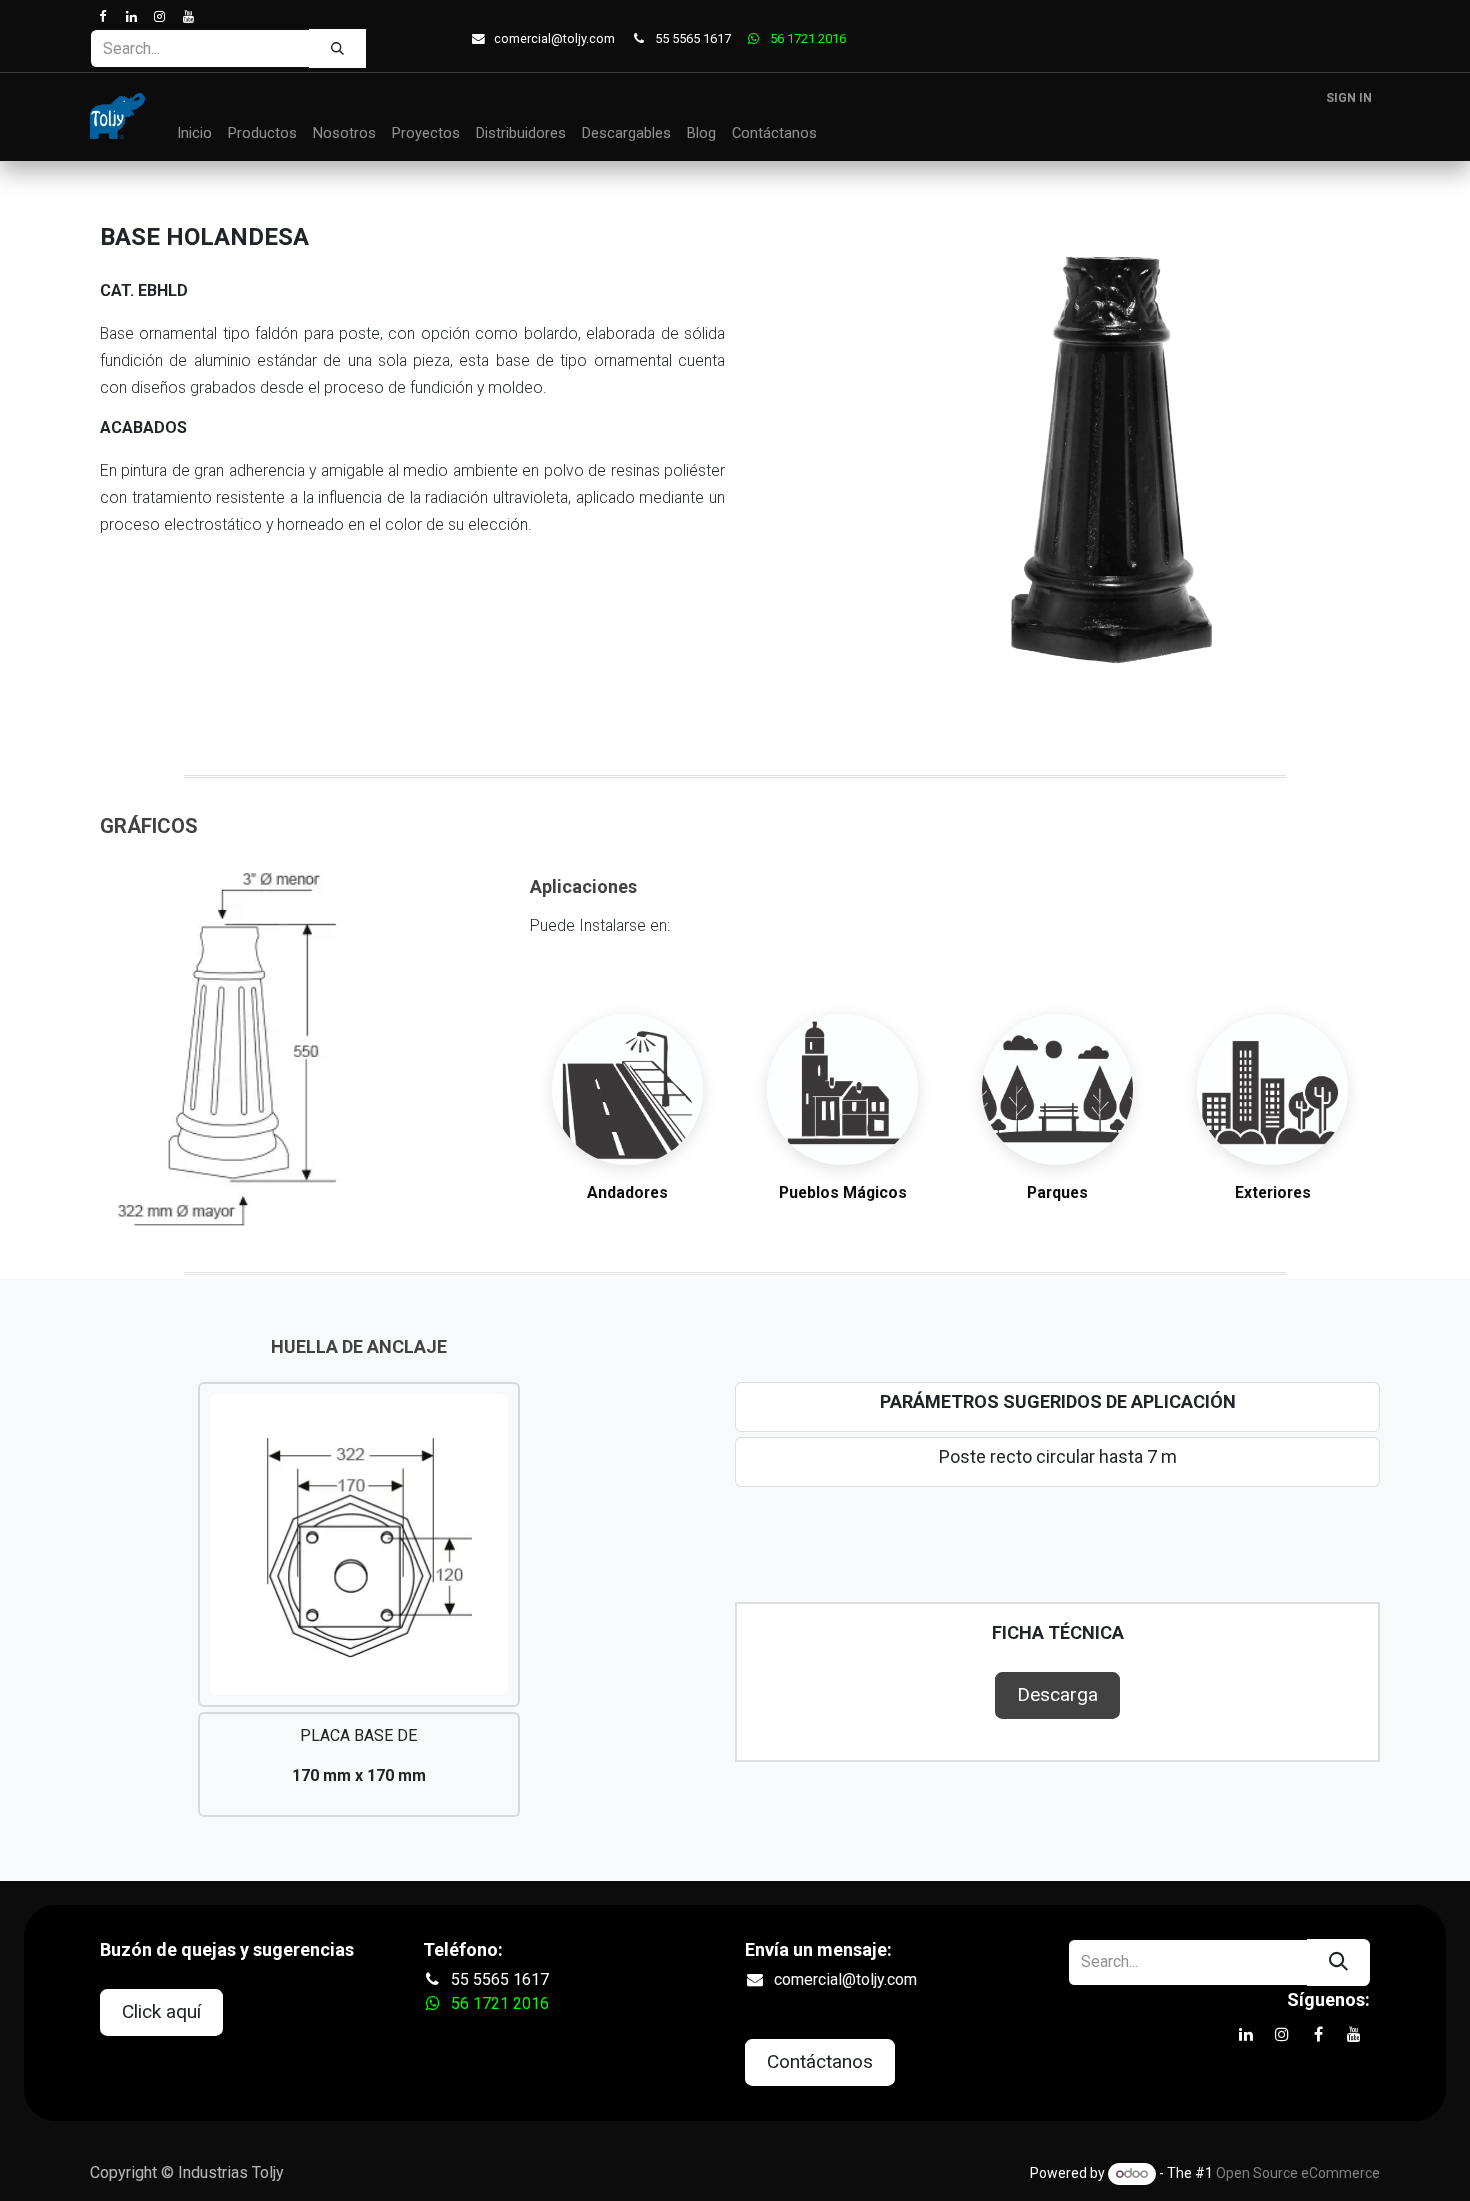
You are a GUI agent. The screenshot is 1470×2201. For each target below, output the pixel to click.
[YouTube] (187, 16)
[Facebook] (102, 16)
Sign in (1349, 98)
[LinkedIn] (130, 16)
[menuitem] (194, 134)
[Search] (337, 48)
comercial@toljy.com (554, 38)
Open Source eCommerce (1298, 2173)
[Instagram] (159, 16)
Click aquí (161, 2011)
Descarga (1057, 1694)
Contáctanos (820, 2061)
